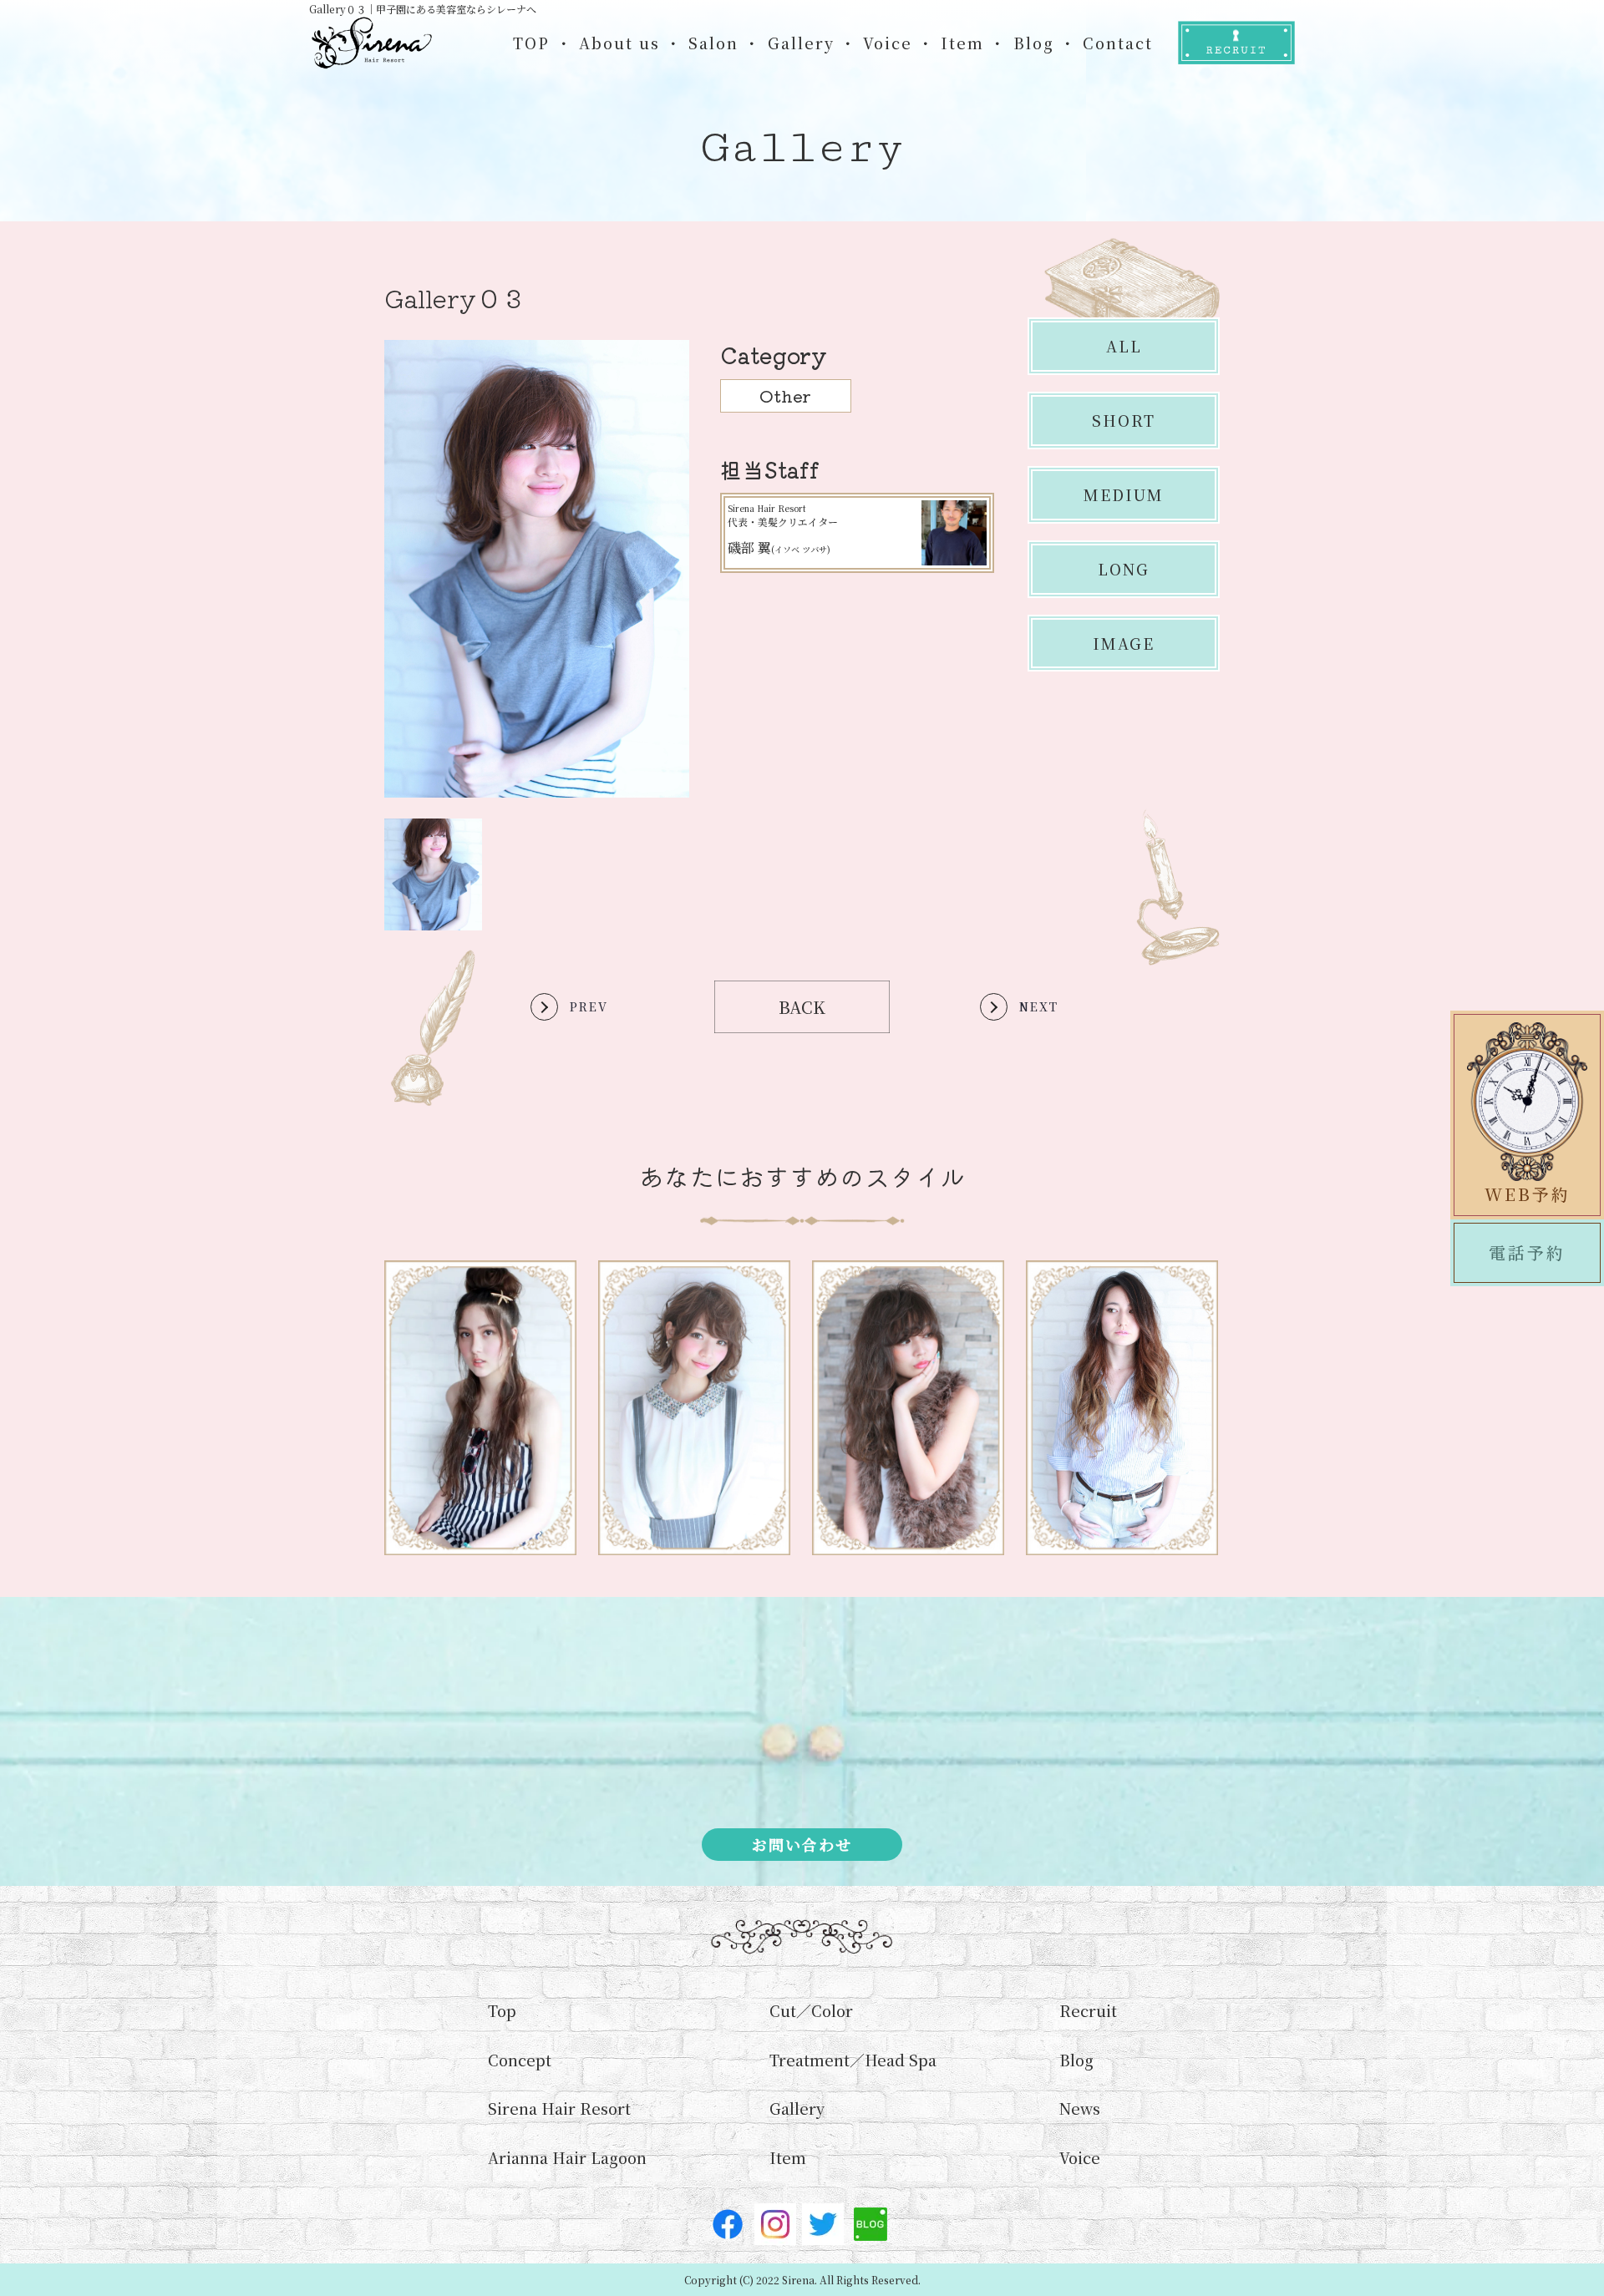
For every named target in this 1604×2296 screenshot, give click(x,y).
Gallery (801, 43)
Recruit (1088, 2010)
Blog (1034, 43)
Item (962, 43)
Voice (888, 43)
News (1080, 2108)
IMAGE (1124, 643)
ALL (1124, 346)
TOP (531, 43)
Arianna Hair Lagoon (567, 2157)
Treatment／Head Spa (853, 2060)
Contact (1118, 43)
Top (502, 2010)
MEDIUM (1124, 494)
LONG (1124, 569)
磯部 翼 (779, 547)
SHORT (1124, 420)
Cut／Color (811, 2010)
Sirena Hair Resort (559, 2108)
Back (802, 1007)
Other (785, 395)
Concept (520, 2060)
